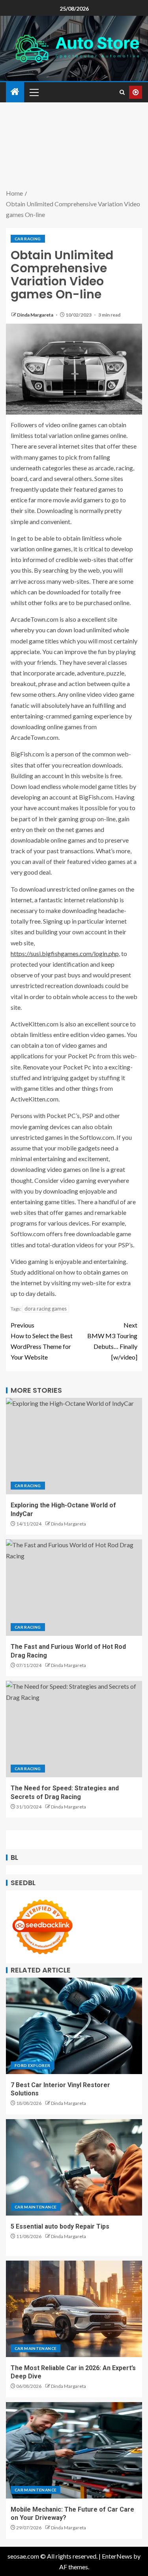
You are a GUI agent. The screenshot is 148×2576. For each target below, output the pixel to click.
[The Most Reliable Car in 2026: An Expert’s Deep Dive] (74, 2309)
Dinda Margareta (36, 315)
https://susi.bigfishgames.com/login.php (65, 953)
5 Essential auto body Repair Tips (60, 2226)
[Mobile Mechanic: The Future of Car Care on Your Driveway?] (74, 2450)
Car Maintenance (36, 2207)
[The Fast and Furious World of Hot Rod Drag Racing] (74, 1588)
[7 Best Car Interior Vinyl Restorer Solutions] (74, 2026)
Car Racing (28, 239)
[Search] (122, 92)
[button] (34, 92)
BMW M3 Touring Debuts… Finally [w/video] (112, 1341)
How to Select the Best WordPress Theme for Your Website (42, 1341)
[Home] (15, 92)
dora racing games (46, 1309)
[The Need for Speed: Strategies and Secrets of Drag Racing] (74, 1729)
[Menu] (34, 92)
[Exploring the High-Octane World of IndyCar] (74, 1446)
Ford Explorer (33, 2065)
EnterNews (117, 2556)
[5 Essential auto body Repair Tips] (74, 2167)
